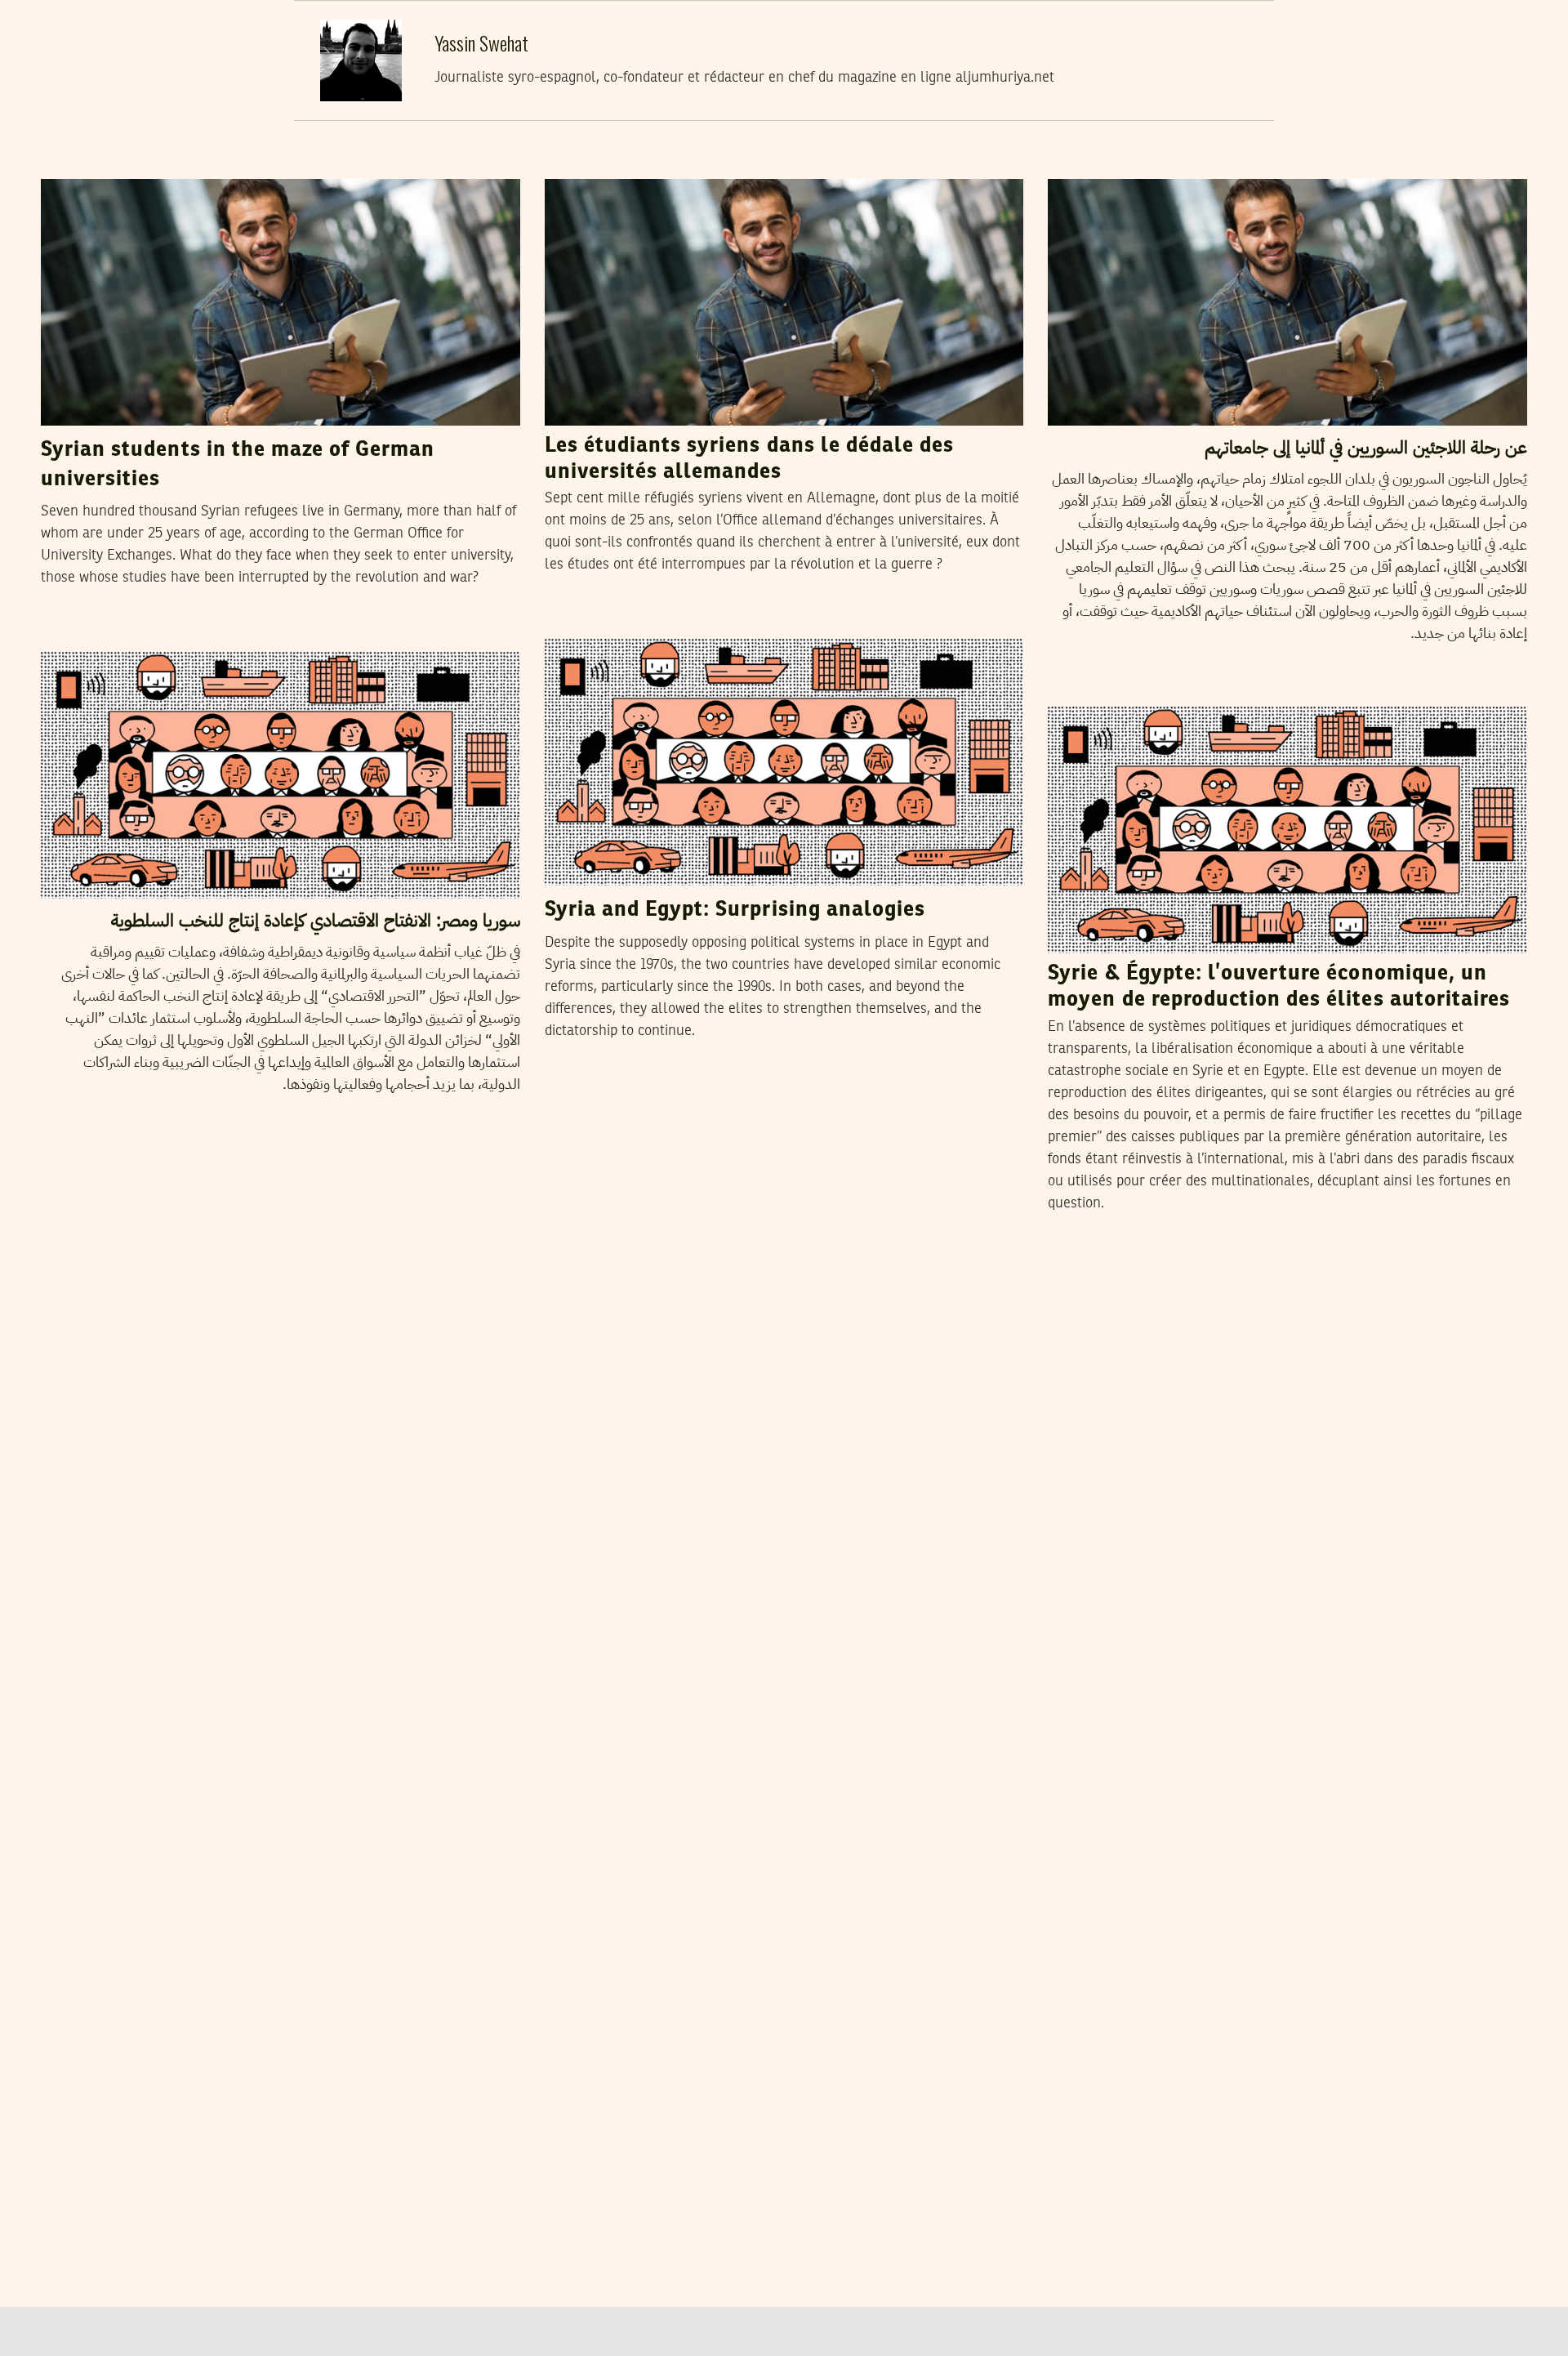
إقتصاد (70, 636)
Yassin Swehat (150, 163)
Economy (581, 623)
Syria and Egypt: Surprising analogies (735, 910)
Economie (1086, 691)
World (68, 163)
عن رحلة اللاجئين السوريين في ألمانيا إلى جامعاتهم (1366, 447)
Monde (575, 163)
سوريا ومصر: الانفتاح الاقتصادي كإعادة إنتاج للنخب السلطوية (315, 920)
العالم (1075, 163)
